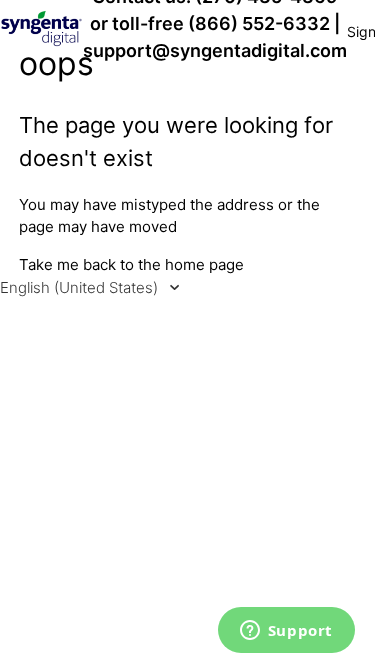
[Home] (41, 41)
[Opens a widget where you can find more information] (286, 632)
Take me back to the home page (131, 264)
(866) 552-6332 (259, 23)
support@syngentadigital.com (215, 50)
